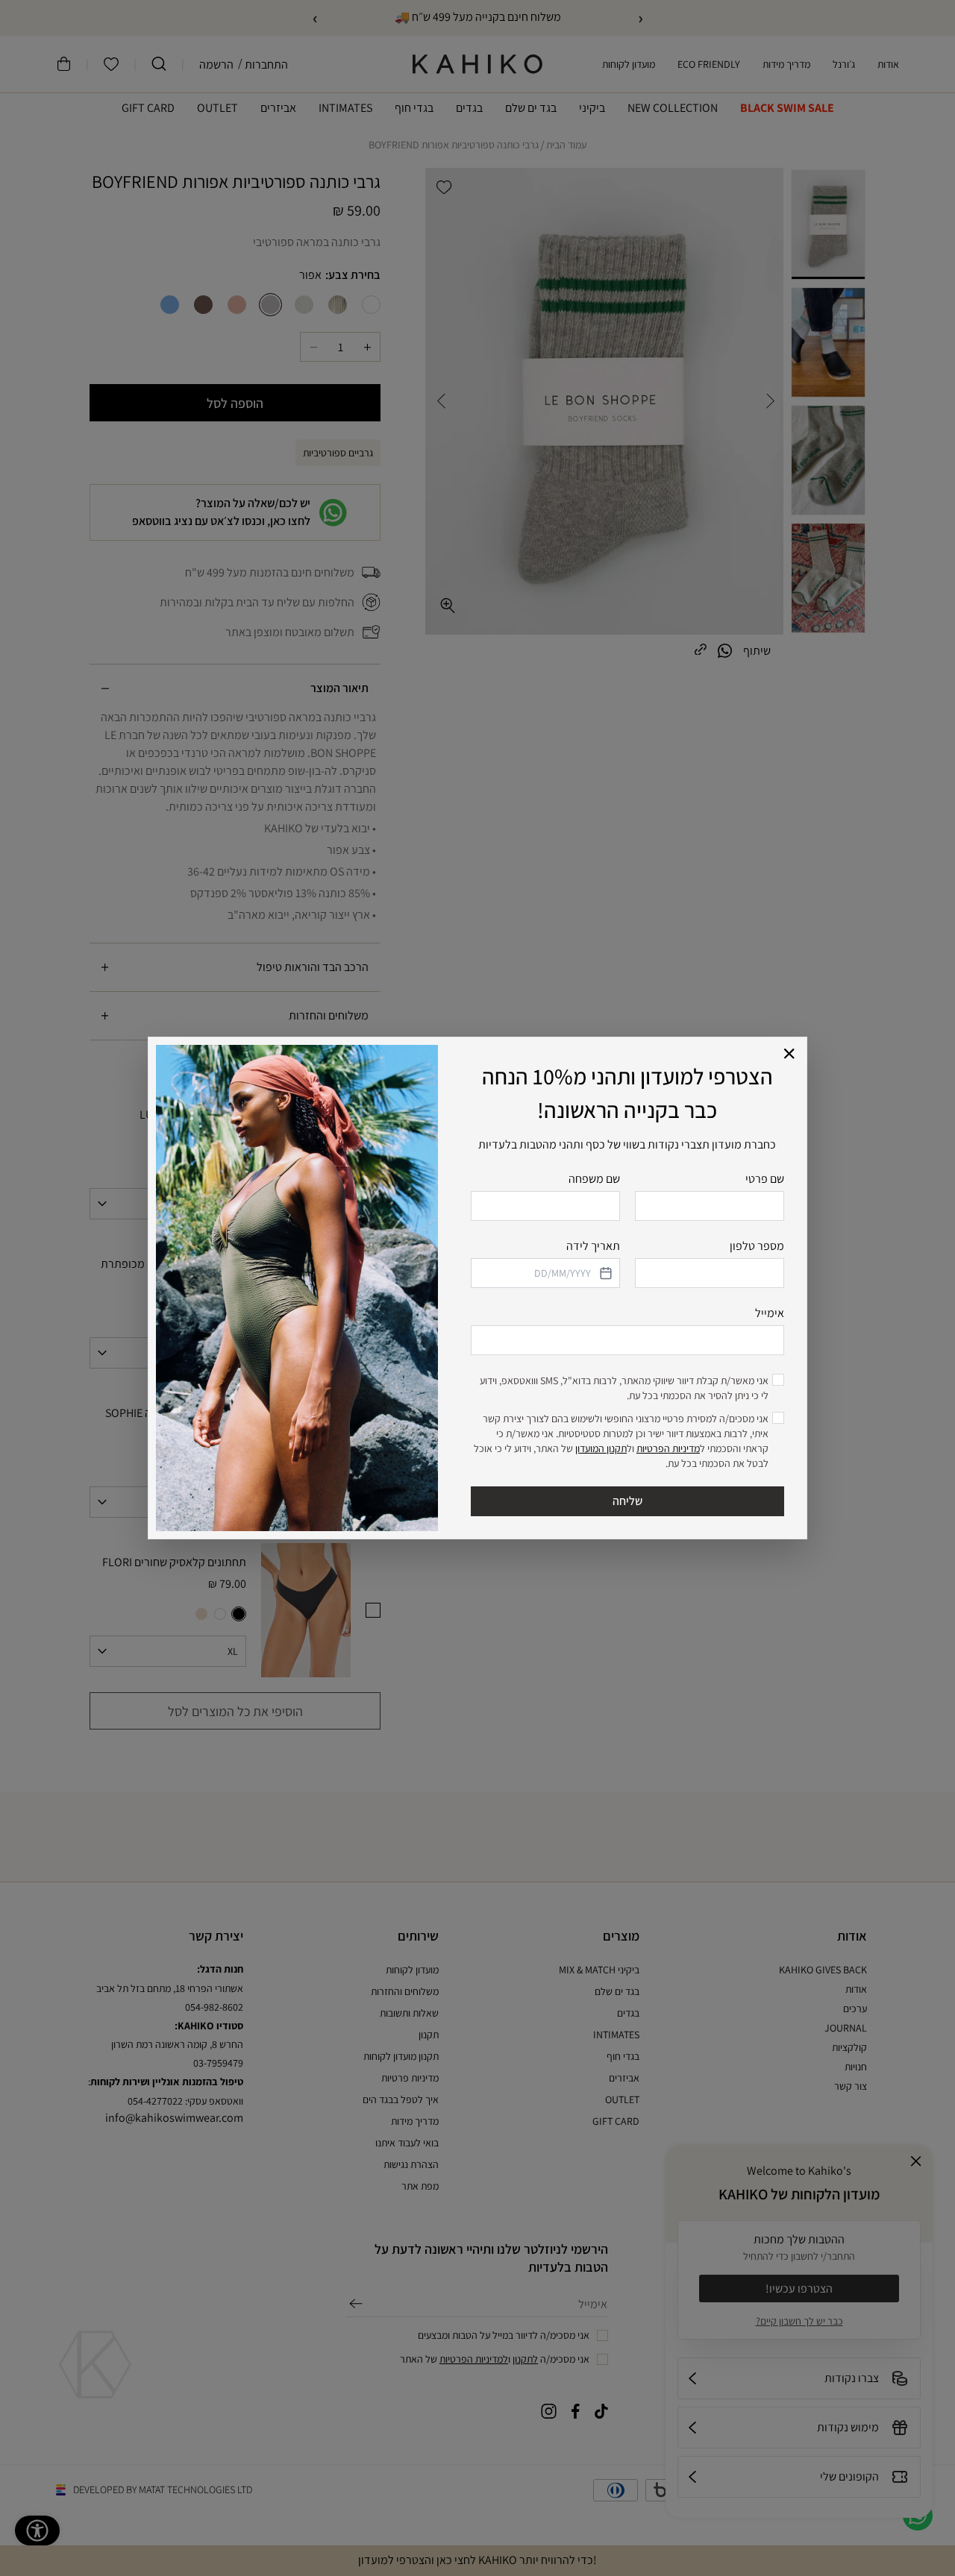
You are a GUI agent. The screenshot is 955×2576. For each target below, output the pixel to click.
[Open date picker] (604, 1273)
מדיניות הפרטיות (668, 1448)
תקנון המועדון (601, 1448)
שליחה (627, 1501)
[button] (790, 1054)
